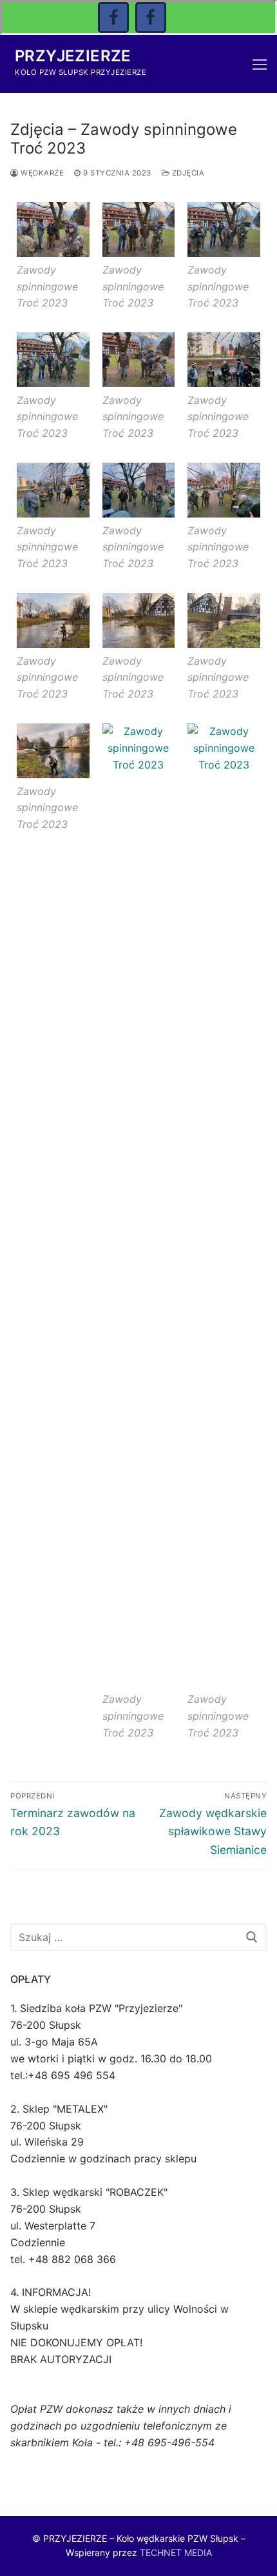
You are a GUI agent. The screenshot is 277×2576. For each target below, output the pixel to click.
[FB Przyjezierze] (151, 17)
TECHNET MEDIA (176, 2552)
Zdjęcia (187, 173)
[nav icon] (260, 64)
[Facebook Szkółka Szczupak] (113, 17)
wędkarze (41, 173)
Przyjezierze (73, 56)
